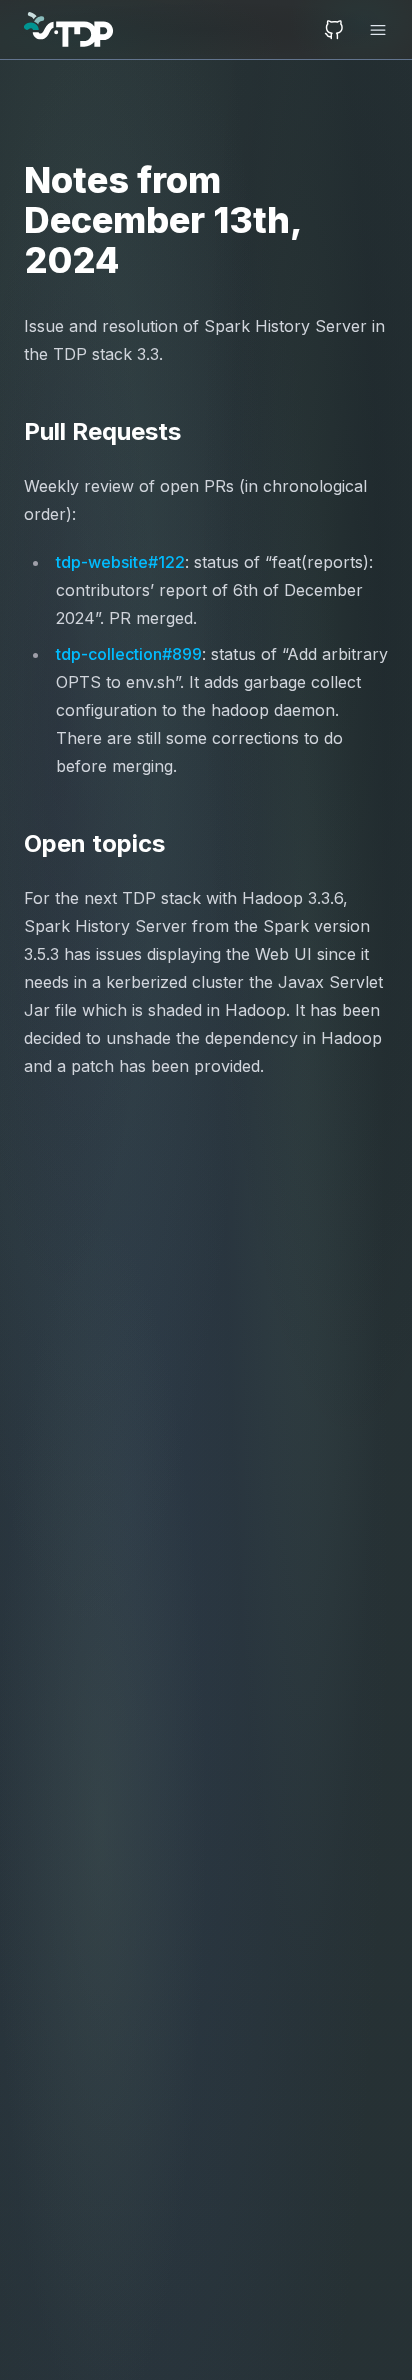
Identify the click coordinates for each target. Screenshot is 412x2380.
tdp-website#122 (120, 562)
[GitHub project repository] (334, 30)
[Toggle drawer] (372, 30)
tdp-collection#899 (129, 654)
